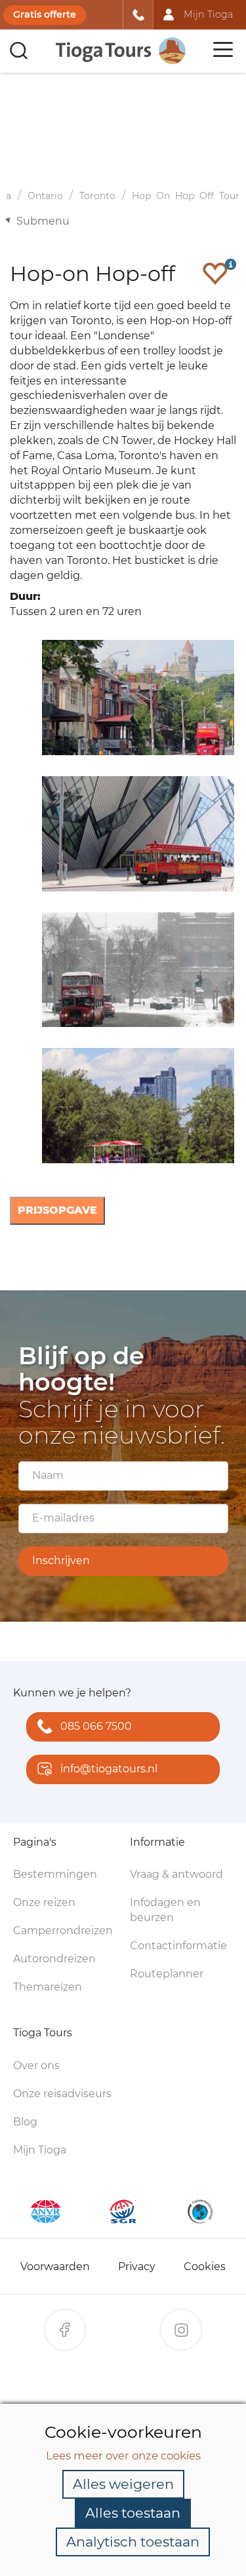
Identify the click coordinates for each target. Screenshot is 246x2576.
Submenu (43, 221)
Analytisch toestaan (133, 2542)
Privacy (137, 2267)
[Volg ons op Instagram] (181, 2330)
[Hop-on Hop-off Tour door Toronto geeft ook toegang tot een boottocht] (136, 1106)
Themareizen (48, 1987)
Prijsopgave (57, 1210)
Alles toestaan (133, 2513)
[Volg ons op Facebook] (65, 2330)
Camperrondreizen (63, 1931)
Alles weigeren (123, 2484)
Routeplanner (167, 1974)
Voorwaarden (55, 2267)
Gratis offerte (45, 14)
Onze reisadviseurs (62, 2094)
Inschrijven (61, 1560)
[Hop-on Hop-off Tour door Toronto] (136, 834)
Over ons (36, 2065)
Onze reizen (44, 1902)
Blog (25, 2122)
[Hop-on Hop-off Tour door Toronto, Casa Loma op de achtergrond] (136, 698)
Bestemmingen (55, 1874)
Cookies (205, 2267)
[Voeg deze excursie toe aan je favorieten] (215, 273)
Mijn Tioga (40, 2150)
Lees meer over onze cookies (123, 2455)
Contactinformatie (178, 1946)
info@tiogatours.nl (109, 1769)
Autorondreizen (54, 1959)
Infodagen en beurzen (165, 1910)
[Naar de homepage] (121, 51)
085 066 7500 (96, 1726)
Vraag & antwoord (176, 1874)
